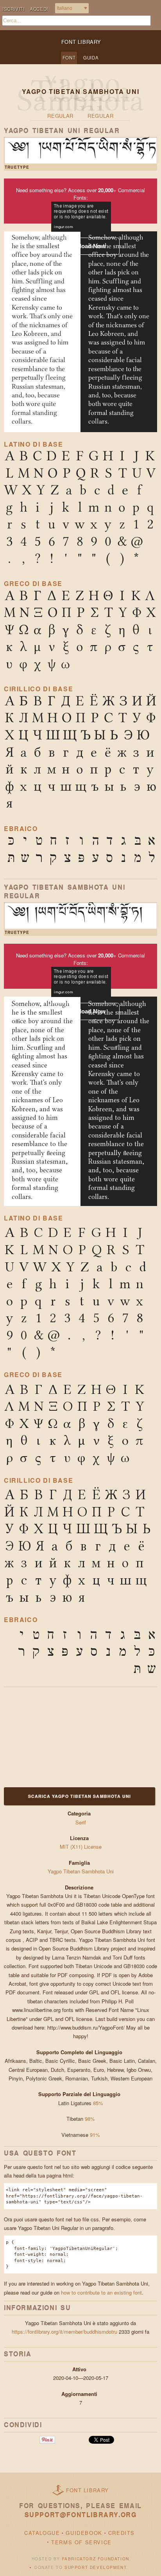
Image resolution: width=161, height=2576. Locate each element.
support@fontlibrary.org (81, 2515)
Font (69, 58)
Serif (81, 1822)
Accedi (39, 9)
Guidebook (84, 2533)
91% (95, 2135)
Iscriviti (13, 9)
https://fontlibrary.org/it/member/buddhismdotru (64, 2332)
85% (98, 2103)
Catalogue (42, 2533)
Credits (122, 2533)
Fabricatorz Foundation (96, 2559)
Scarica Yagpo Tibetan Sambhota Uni (80, 1796)
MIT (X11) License (81, 1847)
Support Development (95, 2567)
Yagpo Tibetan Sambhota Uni (81, 1871)
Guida (91, 58)
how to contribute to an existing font (101, 2292)
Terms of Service (81, 2542)
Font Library (88, 2490)
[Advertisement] (53, 1736)
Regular (60, 116)
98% (90, 2119)
